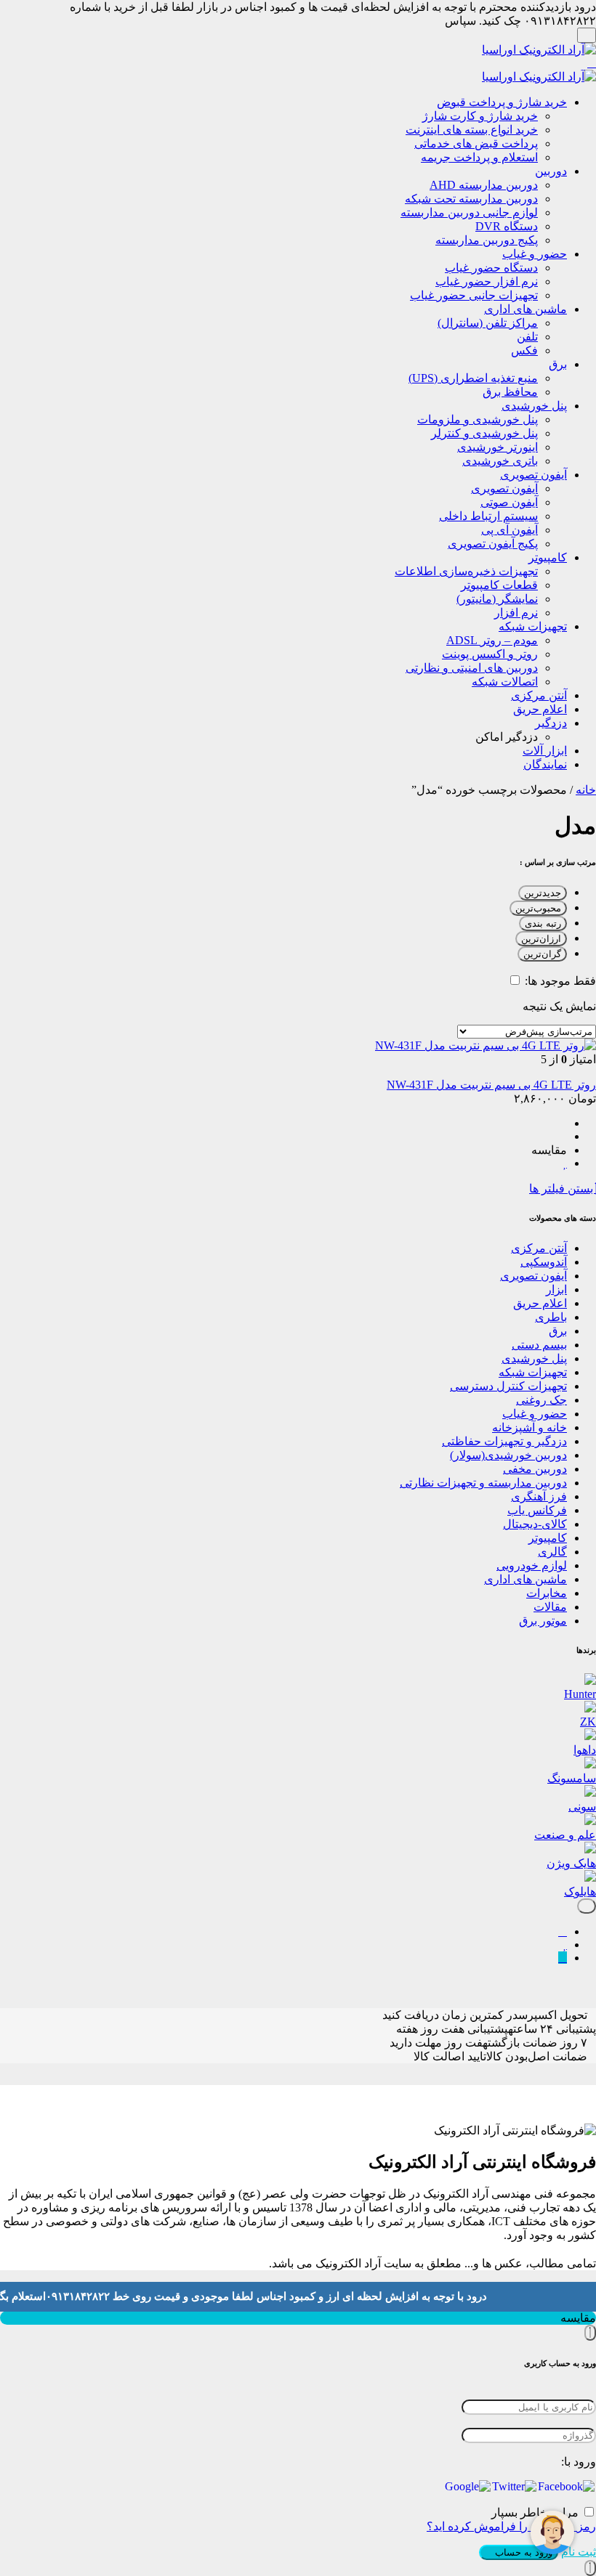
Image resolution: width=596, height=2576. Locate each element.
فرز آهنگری (539, 1496)
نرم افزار (516, 613)
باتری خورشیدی (500, 461)
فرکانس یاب (537, 1510)
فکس (524, 350)
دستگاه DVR (507, 226)
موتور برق (543, 1621)
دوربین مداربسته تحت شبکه (471, 199)
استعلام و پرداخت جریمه (479, 157)
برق (558, 364)
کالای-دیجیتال (535, 1524)
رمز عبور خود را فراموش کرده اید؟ (511, 2526)
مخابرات (547, 1593)
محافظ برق (510, 392)
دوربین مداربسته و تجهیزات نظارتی (483, 1483)
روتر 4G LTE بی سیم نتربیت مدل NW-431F (491, 1085)
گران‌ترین (542, 954)
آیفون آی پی (510, 530)
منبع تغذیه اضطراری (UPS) (473, 378)
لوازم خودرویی (532, 1565)
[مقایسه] (563, 1931)
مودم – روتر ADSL (492, 640)
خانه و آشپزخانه (529, 1427)
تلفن (527, 337)
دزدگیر (551, 723)
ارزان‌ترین (541, 939)
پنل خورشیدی (534, 406)
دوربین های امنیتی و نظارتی (472, 668)
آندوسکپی (544, 1262)
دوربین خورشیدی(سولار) (508, 1455)
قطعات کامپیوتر (499, 585)
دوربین (551, 171)
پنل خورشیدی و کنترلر (484, 433)
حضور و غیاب (535, 254)
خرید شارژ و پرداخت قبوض (502, 102)
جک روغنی (541, 1400)
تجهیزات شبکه (533, 626)
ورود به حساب (522, 2552)
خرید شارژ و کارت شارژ (480, 116)
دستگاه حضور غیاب (491, 268)
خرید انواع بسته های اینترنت (472, 130)
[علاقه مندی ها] (565, 1945)
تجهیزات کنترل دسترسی (508, 1386)
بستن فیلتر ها (563, 1189)
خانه (586, 790)
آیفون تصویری (533, 475)
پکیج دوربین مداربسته (487, 240)
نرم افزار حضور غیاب (487, 281)
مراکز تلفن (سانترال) (488, 323)
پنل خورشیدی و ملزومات (478, 419)
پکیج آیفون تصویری (493, 544)
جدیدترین (543, 893)
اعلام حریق (540, 709)
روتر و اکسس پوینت (490, 654)
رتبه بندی (543, 923)
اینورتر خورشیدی (498, 447)
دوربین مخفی (535, 1469)
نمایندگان (545, 764)
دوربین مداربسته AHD (484, 185)
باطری (551, 1317)
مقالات (550, 1607)
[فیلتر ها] (587, 1906)
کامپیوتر (548, 557)
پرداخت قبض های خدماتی (476, 143)
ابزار (556, 1289)
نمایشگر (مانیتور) (497, 599)
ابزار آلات (545, 751)
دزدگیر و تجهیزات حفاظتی (504, 1441)
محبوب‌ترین (538, 908)
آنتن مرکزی (539, 695)
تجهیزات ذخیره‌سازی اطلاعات (466, 571)
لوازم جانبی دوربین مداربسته (469, 212)
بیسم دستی (539, 1345)
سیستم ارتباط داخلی (488, 516)
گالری (552, 1552)
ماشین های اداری (525, 309)
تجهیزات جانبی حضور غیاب (474, 295)
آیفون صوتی (509, 502)
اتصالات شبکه (505, 682)
